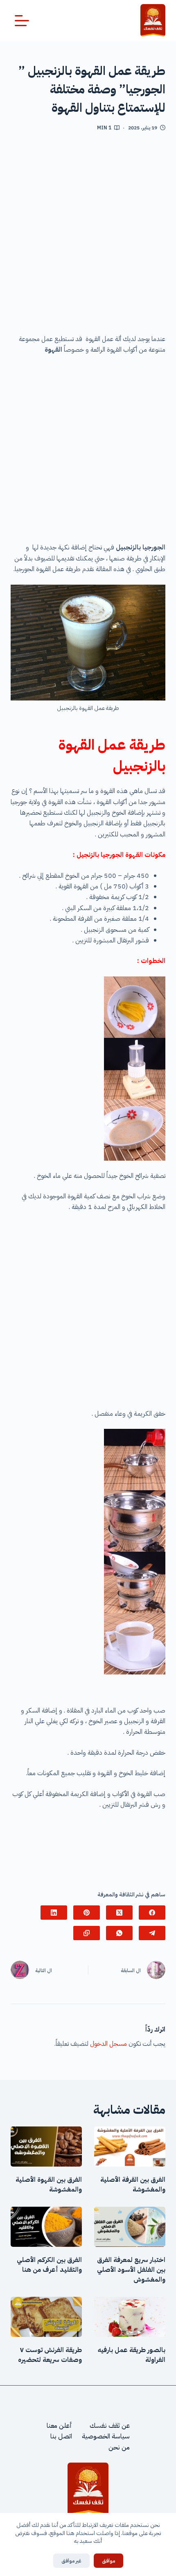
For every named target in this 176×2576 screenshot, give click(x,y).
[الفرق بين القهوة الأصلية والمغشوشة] (46, 2147)
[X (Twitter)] (119, 1913)
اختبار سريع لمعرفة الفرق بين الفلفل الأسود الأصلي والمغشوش (131, 2270)
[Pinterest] (87, 1913)
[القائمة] (22, 21)
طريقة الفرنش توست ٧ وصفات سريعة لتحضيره (50, 2355)
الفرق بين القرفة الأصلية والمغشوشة (133, 2185)
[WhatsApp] (119, 1933)
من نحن (119, 2447)
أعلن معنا (59, 2426)
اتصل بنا (61, 2436)
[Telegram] (152, 1933)
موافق (108, 2561)
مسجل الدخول (108, 2044)
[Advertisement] (88, 236)
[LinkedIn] (54, 1913)
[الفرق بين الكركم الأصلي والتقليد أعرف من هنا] (46, 2227)
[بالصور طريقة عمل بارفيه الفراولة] (130, 2317)
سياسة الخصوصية (106, 2436)
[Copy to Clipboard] (87, 1933)
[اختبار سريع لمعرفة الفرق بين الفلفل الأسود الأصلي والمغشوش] (130, 2227)
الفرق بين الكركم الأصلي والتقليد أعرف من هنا (49, 2265)
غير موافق (71, 2561)
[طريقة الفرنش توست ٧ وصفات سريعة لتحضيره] (46, 2317)
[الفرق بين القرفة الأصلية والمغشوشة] (130, 2147)
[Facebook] (152, 1913)
